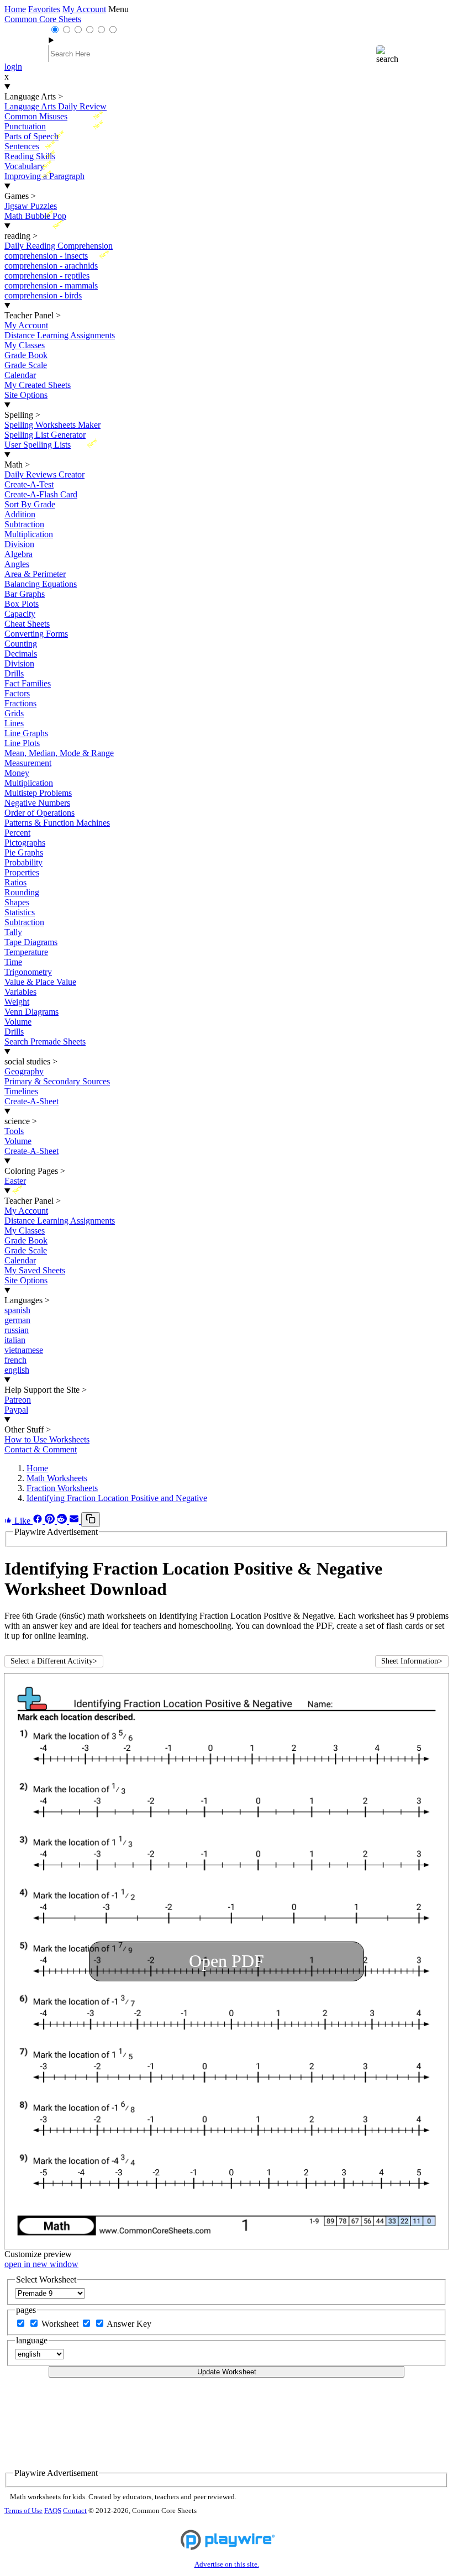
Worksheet (61, 2324)
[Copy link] (91, 1520)
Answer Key (129, 2324)
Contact (75, 2511)
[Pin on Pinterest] (51, 1521)
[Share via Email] (75, 1521)
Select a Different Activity (54, 1661)
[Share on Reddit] (63, 1521)
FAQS (53, 2511)
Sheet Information (412, 1661)
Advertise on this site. (227, 2564)
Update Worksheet (227, 2372)
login (13, 67)
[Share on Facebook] (39, 1521)
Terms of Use (23, 2511)
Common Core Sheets (43, 19)
